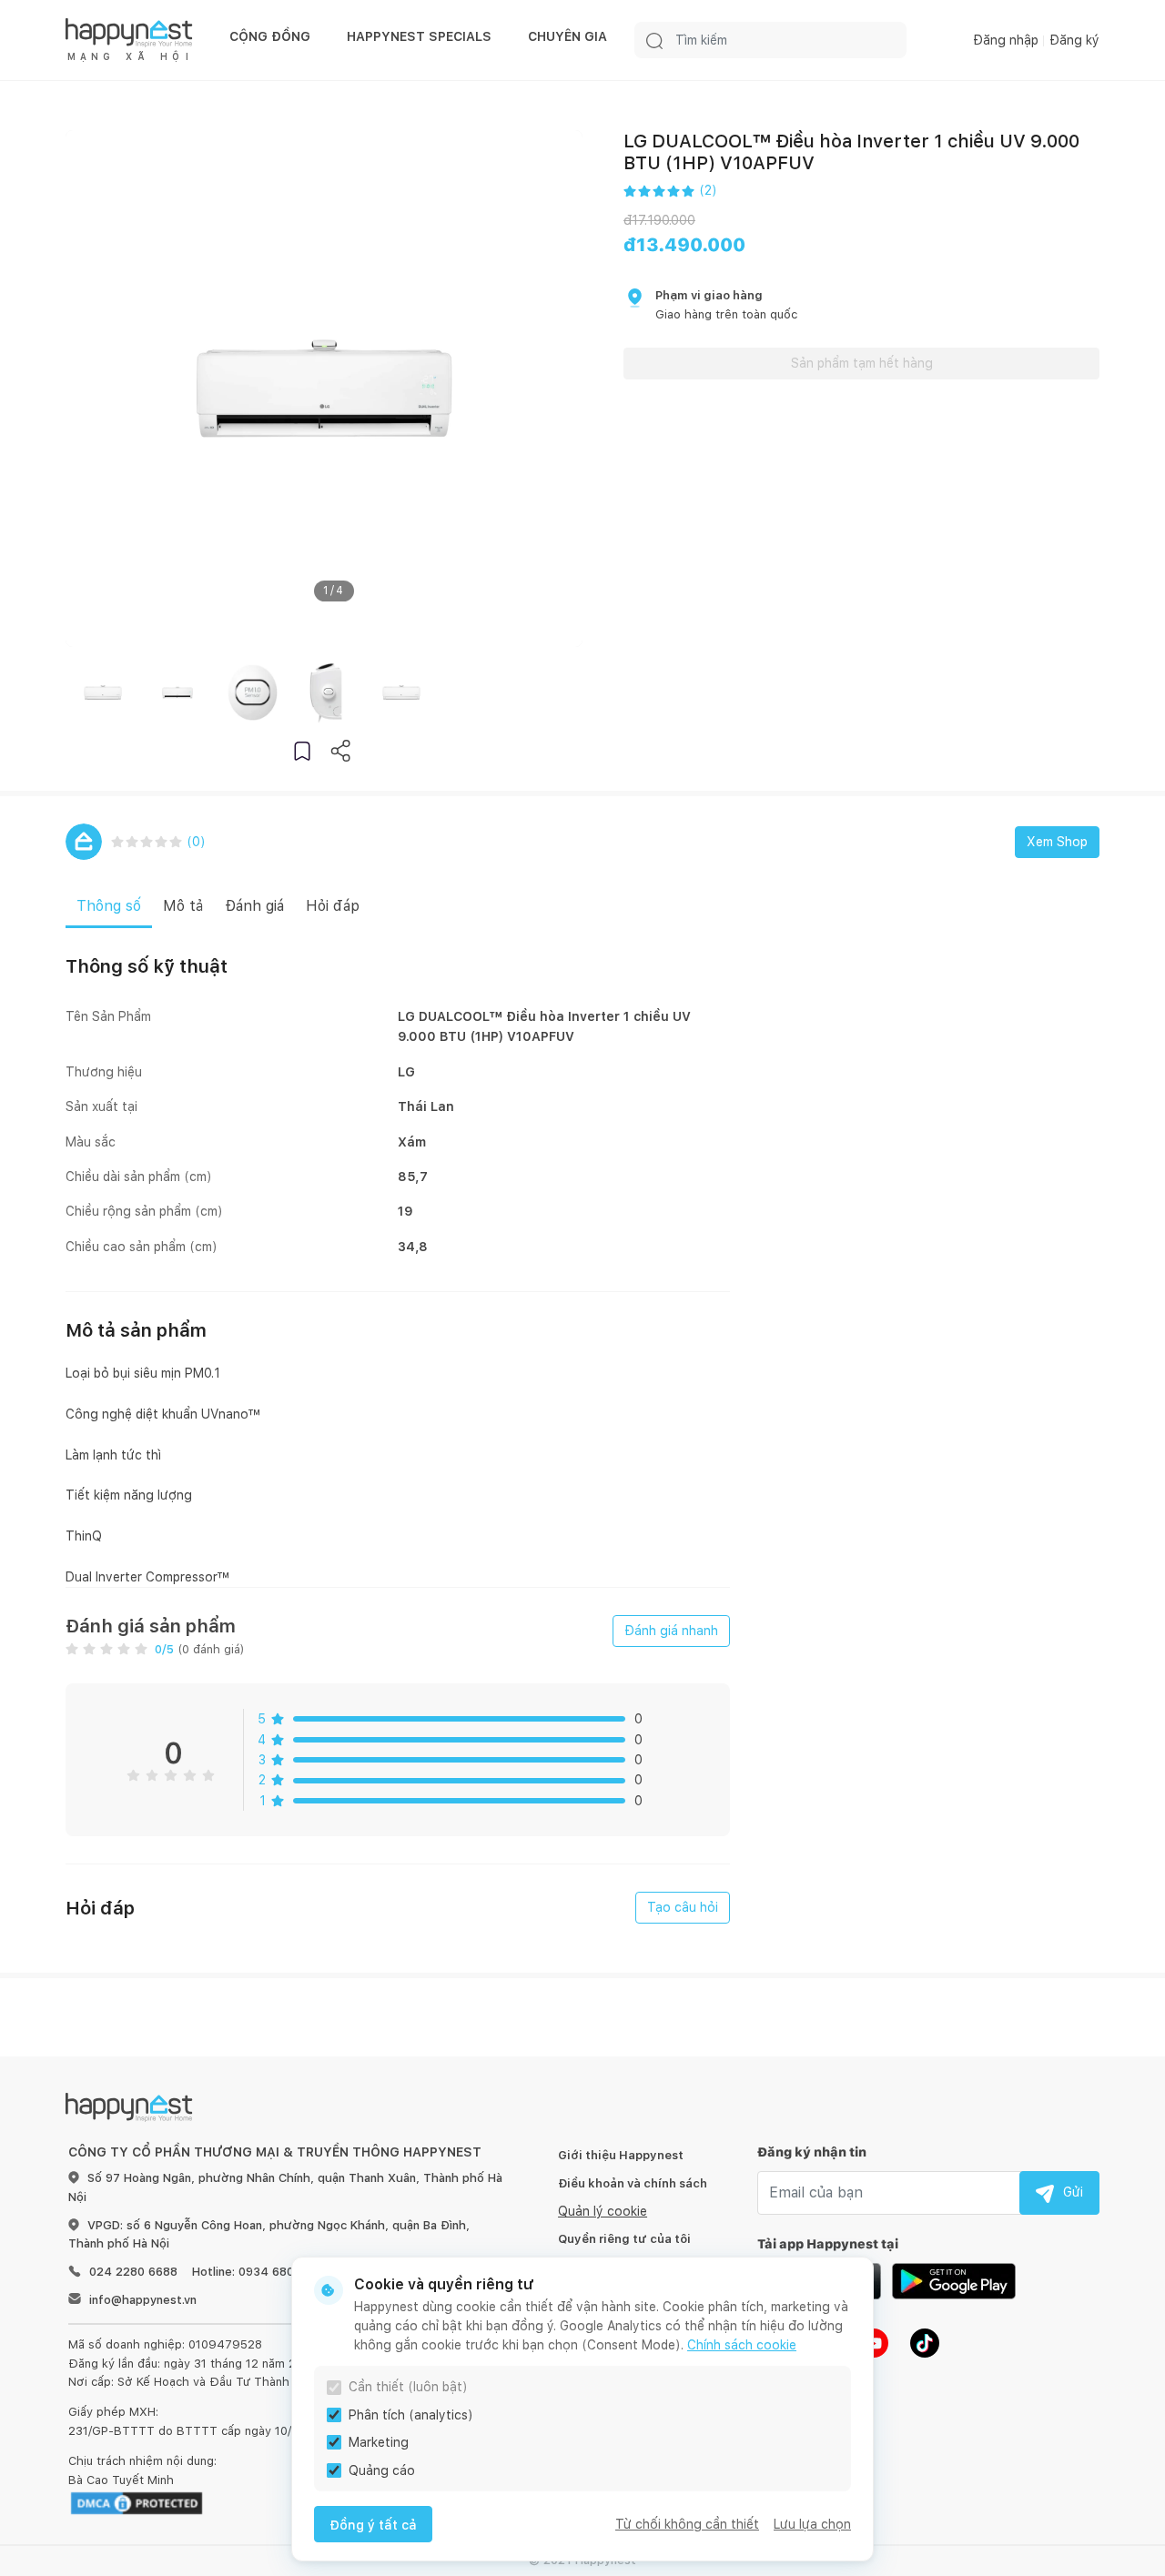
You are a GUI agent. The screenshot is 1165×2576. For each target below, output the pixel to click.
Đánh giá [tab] (254, 906)
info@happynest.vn (143, 2300)
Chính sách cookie (742, 2345)
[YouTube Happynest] (874, 2341)
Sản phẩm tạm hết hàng (862, 363)
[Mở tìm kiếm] (654, 40)
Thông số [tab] (109, 906)
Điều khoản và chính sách (633, 2183)
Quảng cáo (382, 2470)
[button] (302, 750)
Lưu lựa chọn (812, 2524)
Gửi (1073, 2192)
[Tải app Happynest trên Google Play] (954, 2279)
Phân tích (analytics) (411, 2415)
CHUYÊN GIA (567, 36)
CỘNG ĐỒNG (270, 36)
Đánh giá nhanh (671, 1631)
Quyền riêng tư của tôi (624, 2239)
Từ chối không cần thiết (687, 2524)
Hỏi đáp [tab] (333, 906)
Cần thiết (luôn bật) (408, 2387)
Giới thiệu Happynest (621, 2155)
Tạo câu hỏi (683, 1907)
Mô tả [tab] (183, 906)
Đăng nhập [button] (1006, 40)
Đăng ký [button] (1074, 40)
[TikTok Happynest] (925, 2341)
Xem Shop (1057, 842)
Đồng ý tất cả (373, 2525)
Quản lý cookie (603, 2211)
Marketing (379, 2442)
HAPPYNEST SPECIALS (419, 36)
